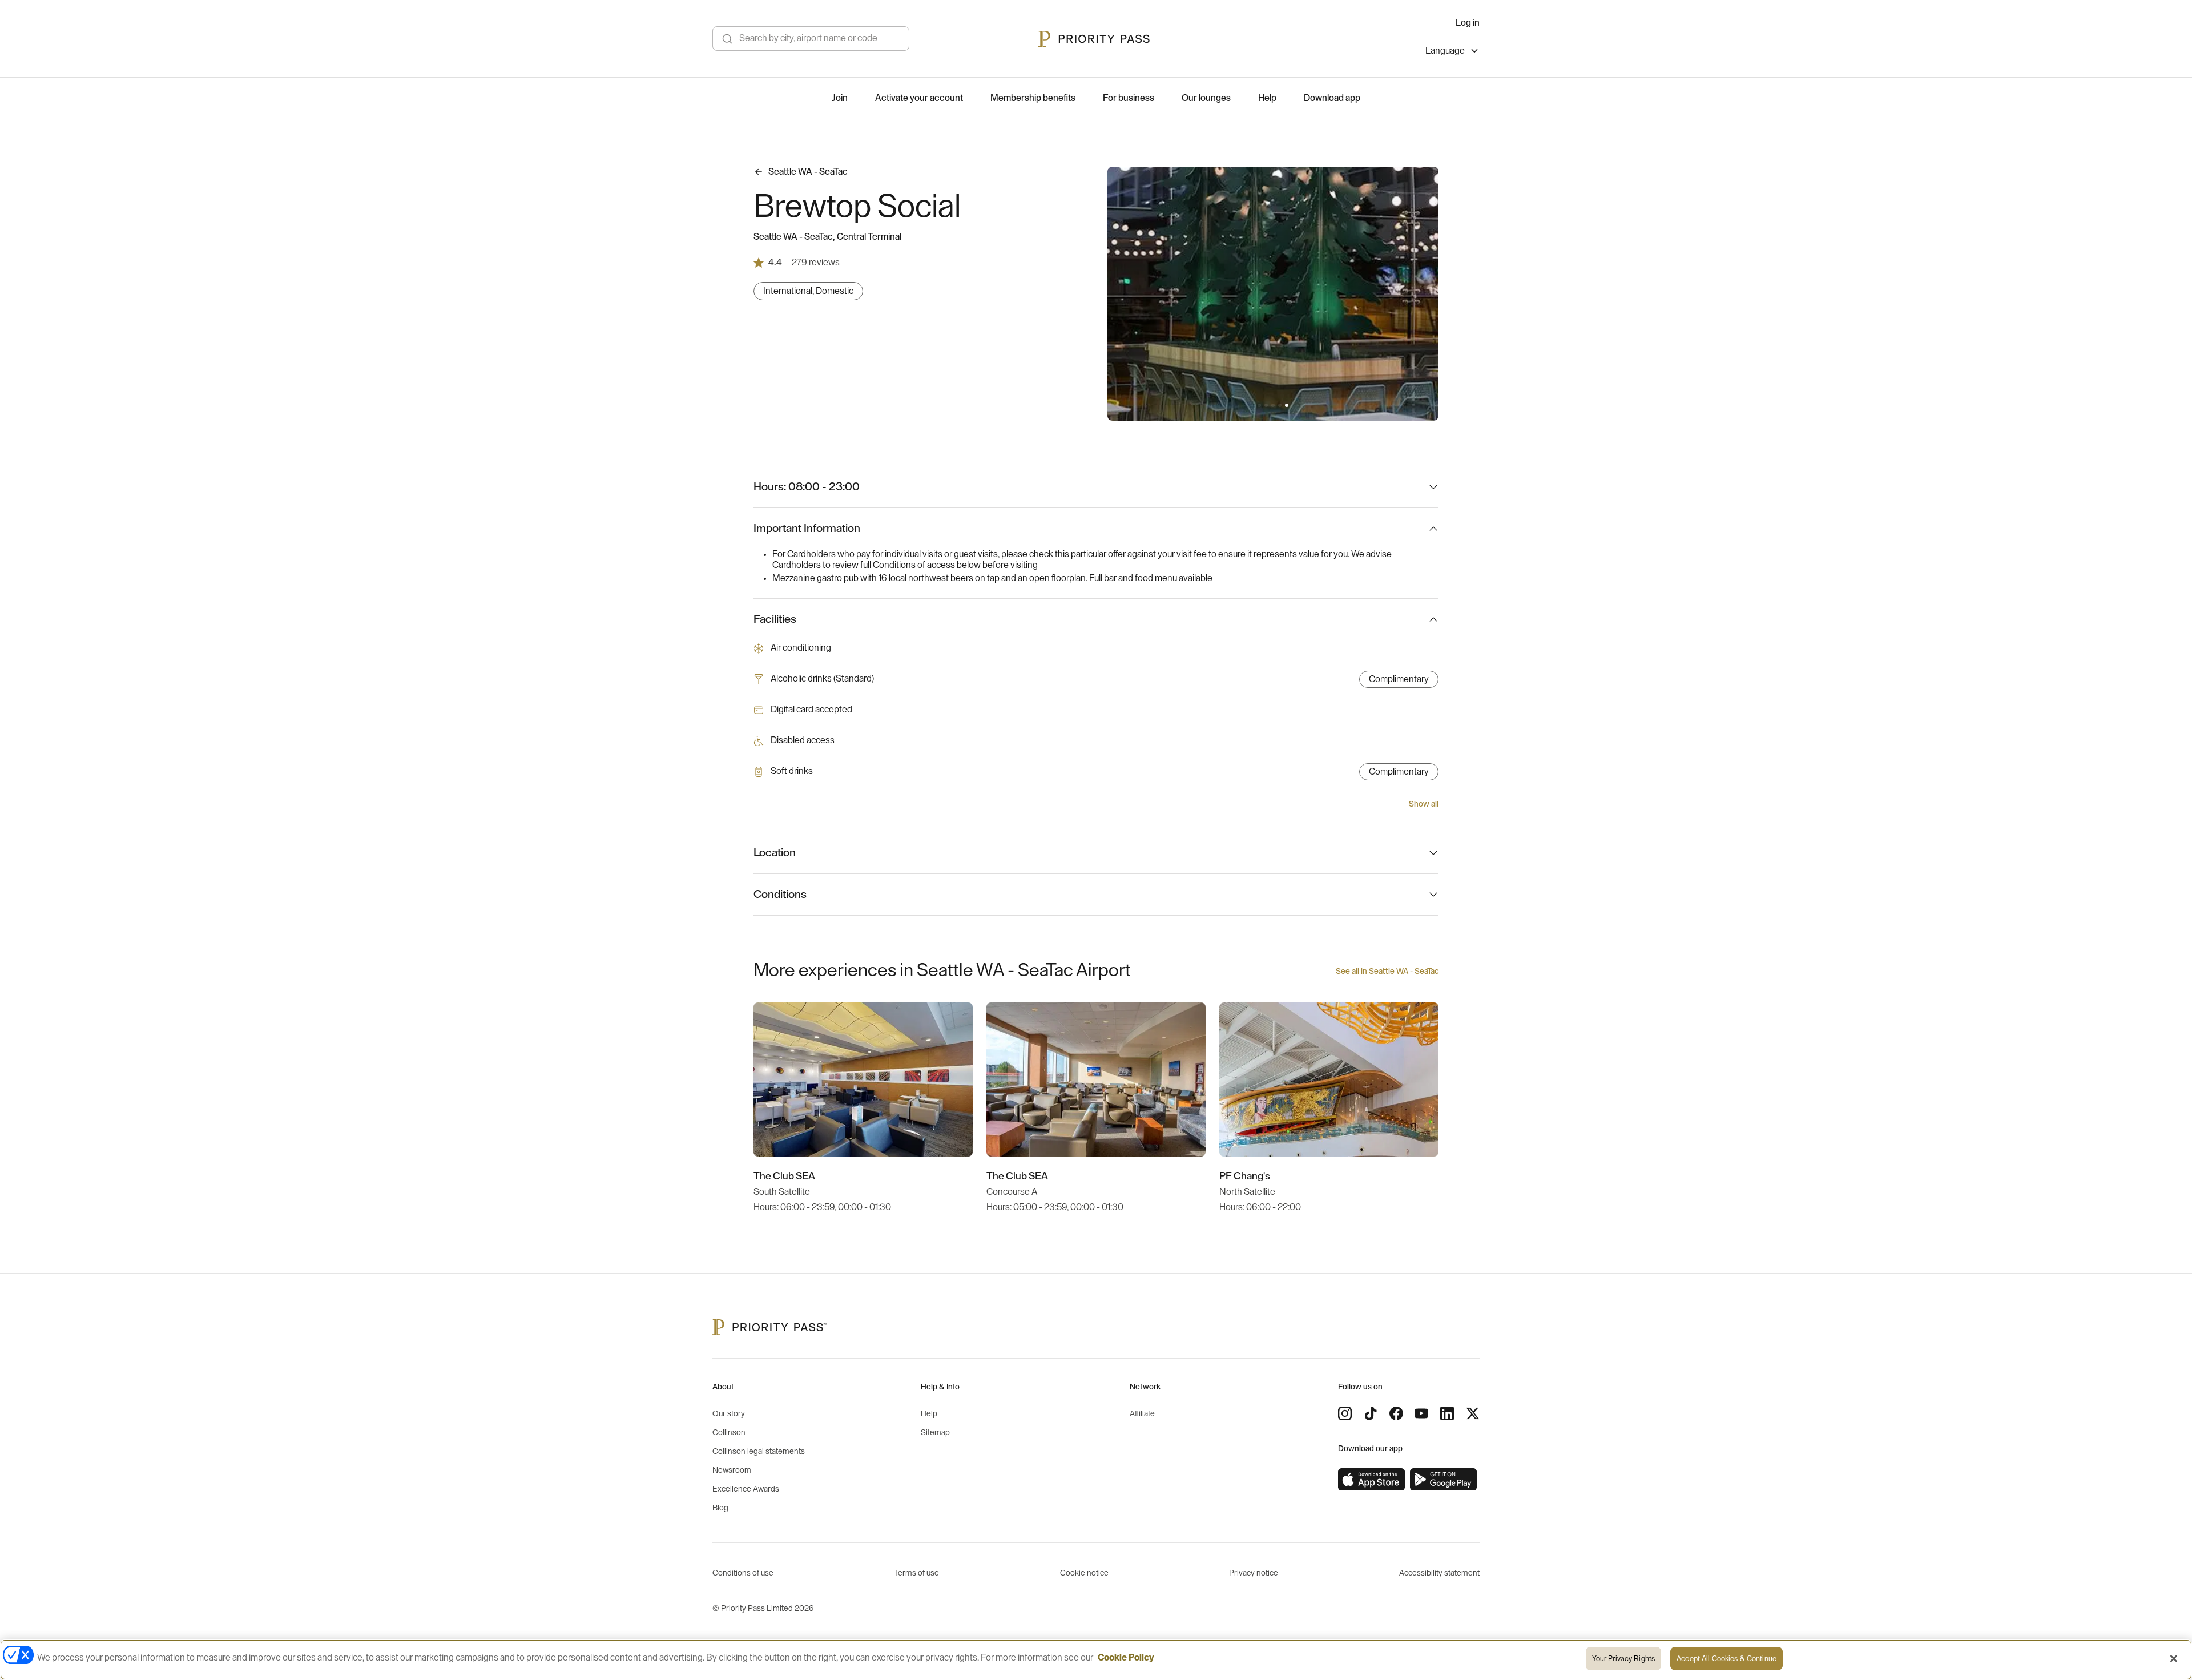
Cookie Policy (1126, 1658)
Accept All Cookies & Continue (1726, 1659)
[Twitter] (1473, 1413)
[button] (1259, 405)
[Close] (2174, 1658)
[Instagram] (1345, 1413)
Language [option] (1445, 51)
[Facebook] (1396, 1413)
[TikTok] (1371, 1413)
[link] (1372, 1480)
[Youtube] (1421, 1413)
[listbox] (1452, 52)
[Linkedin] (1447, 1413)
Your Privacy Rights (1623, 1659)
